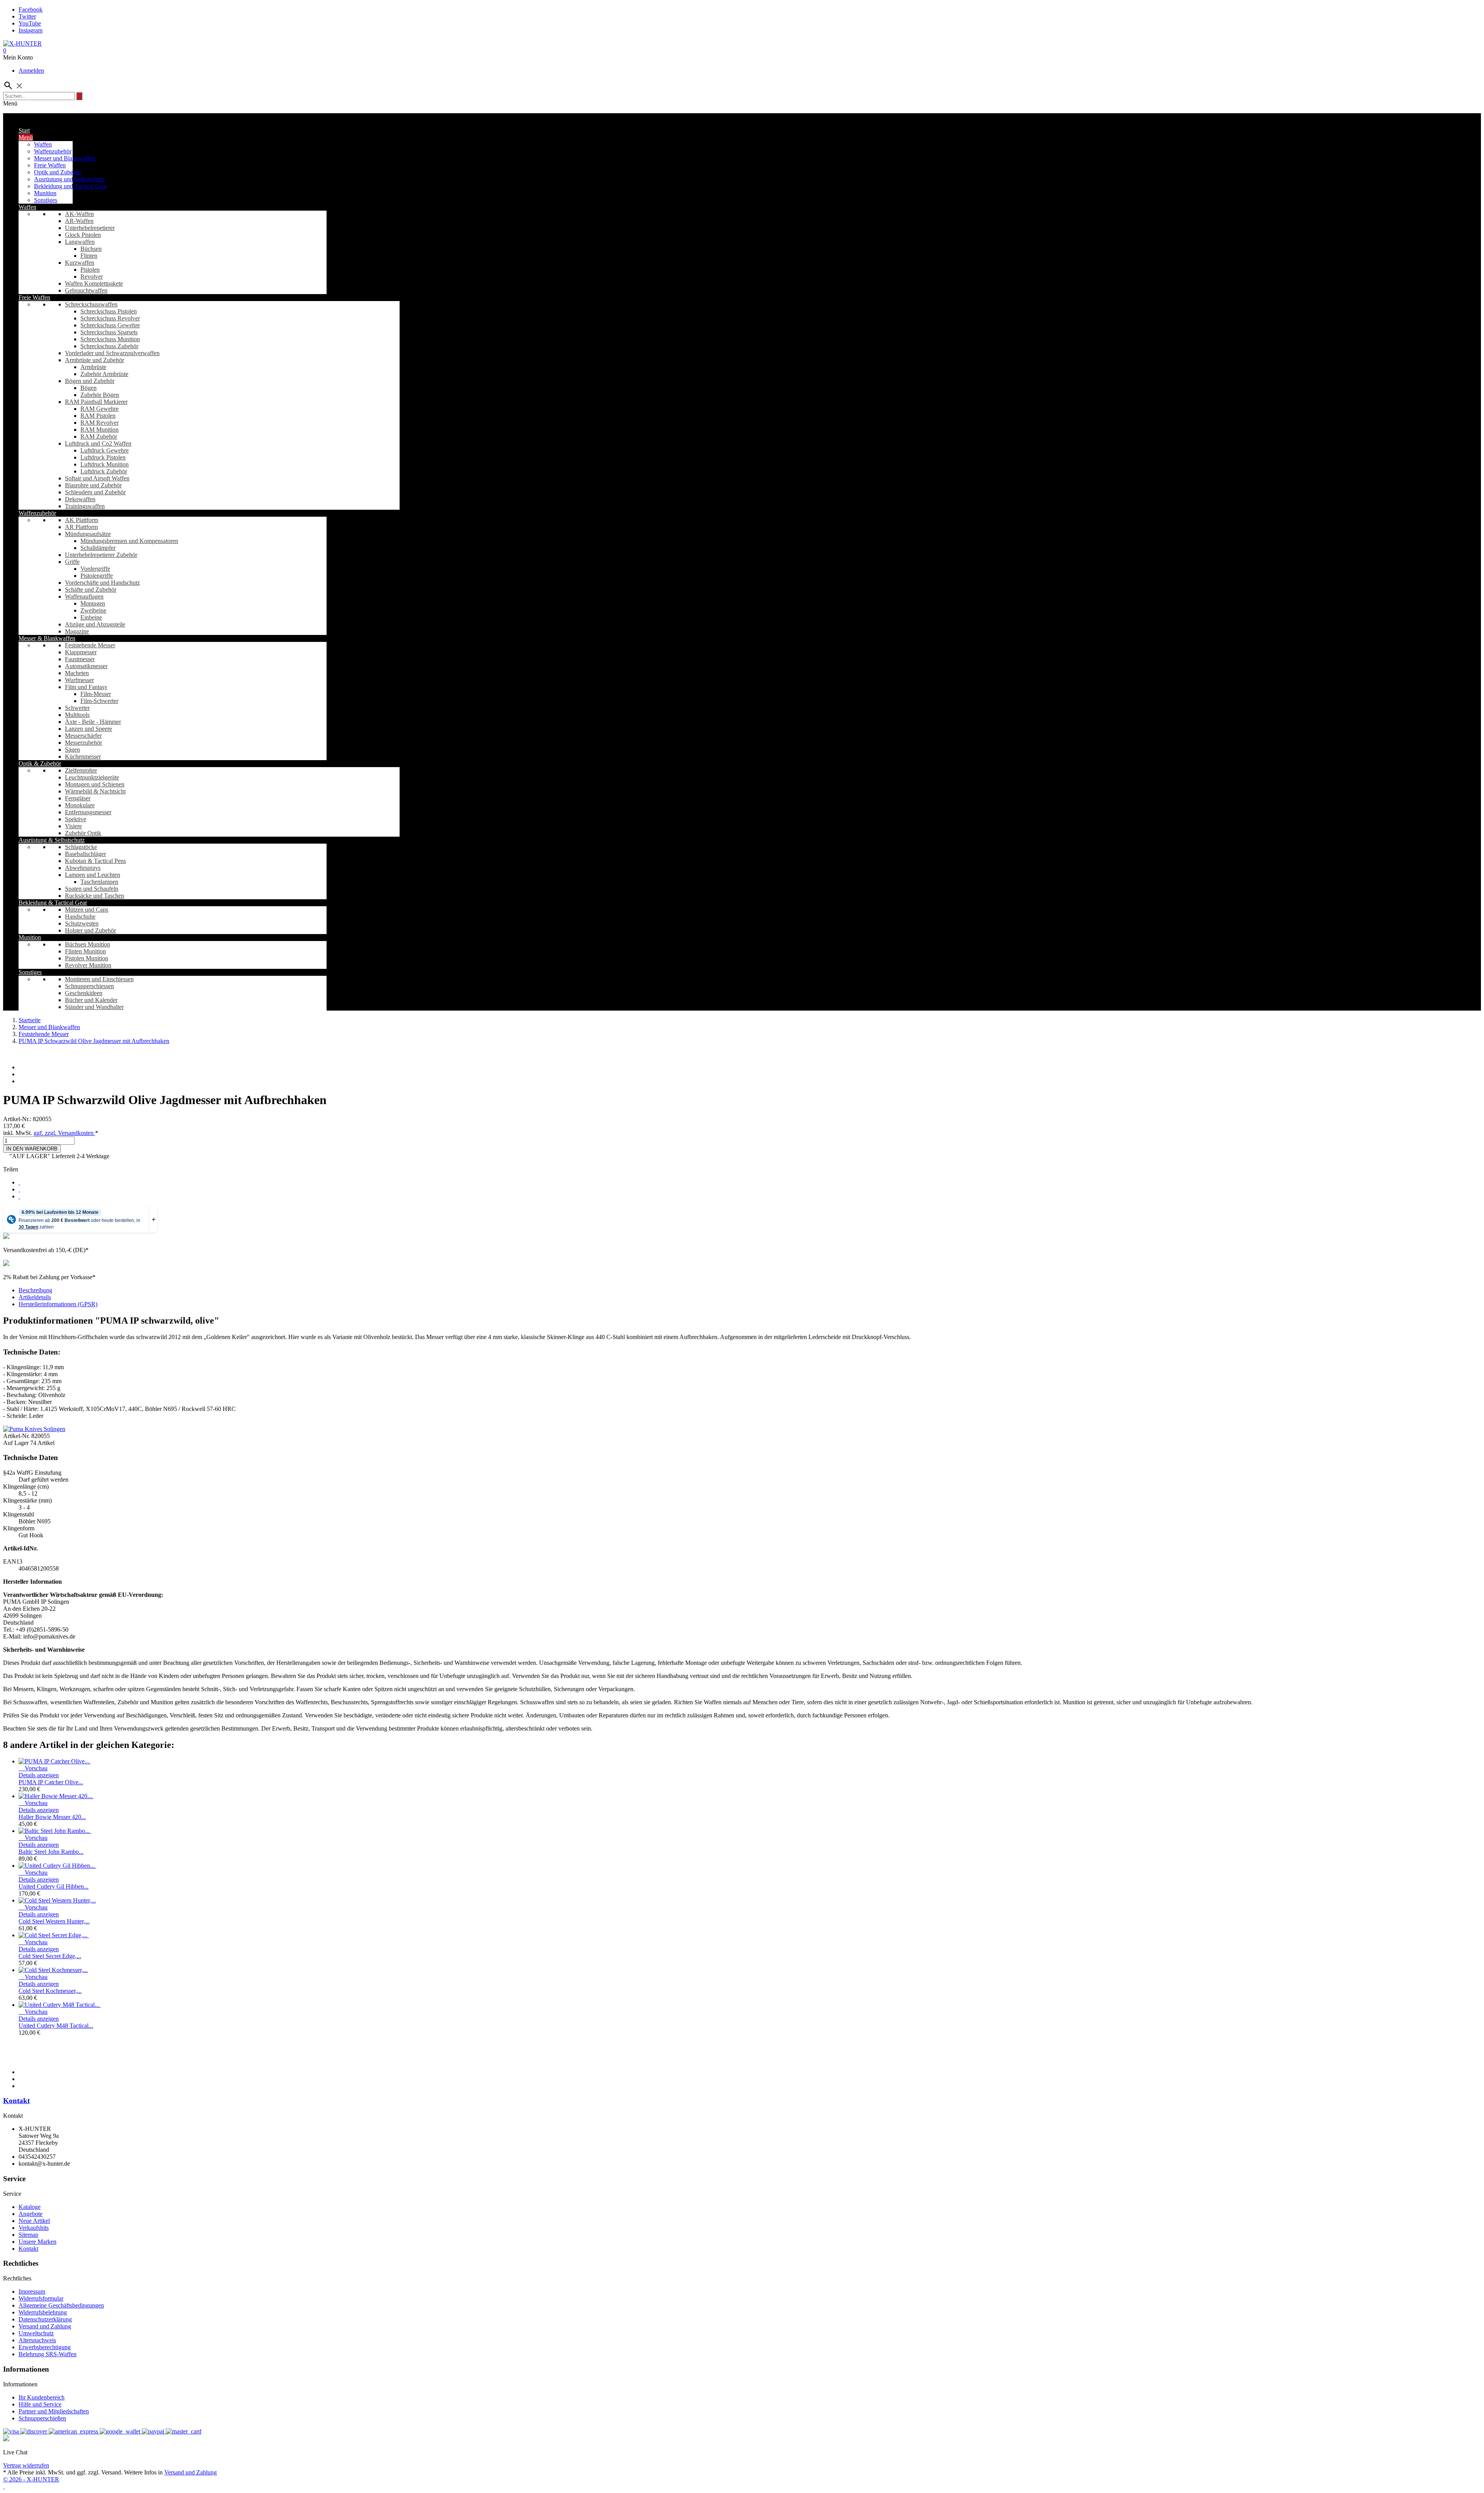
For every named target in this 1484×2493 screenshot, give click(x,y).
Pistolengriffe (97, 576)
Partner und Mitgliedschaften (54, 2411)
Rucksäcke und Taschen (94, 896)
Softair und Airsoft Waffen (97, 478)
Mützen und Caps (87, 910)
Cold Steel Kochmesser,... (50, 1991)
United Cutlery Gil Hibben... (54, 1886)
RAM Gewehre (100, 409)
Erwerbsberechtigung (45, 2347)
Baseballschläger (85, 854)
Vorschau (33, 1768)
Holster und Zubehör (90, 930)
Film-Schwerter (99, 701)
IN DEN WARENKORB (32, 1149)
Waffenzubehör (53, 151)
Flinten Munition (85, 951)
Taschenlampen (99, 882)
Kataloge (30, 2207)
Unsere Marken (37, 2242)
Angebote (31, 2214)
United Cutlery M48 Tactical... (56, 2026)
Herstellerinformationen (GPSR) (58, 1304)
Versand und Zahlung (45, 2326)
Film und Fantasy (86, 687)
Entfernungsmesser (88, 812)
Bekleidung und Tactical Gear (71, 186)
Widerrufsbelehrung (43, 2312)
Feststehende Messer (90, 645)
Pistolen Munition (87, 958)
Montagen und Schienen (95, 784)
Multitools (77, 715)
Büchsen (91, 249)
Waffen (43, 144)
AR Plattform (81, 527)
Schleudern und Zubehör (95, 492)
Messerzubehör (83, 743)
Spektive (76, 819)
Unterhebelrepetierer (90, 228)
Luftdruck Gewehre (105, 450)
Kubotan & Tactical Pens (95, 861)
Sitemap (28, 2235)
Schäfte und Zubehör (91, 590)
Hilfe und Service (40, 2404)
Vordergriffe (95, 569)
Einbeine (91, 617)
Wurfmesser (79, 680)
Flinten (89, 256)
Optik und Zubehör (58, 172)
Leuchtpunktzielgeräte (92, 777)
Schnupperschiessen (89, 986)
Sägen (72, 750)
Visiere (73, 826)
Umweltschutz (36, 2333)
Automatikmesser (86, 666)
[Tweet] (19, 1189)
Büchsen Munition (88, 944)
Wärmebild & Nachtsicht (95, 791)
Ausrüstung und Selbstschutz (69, 179)
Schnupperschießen (42, 2418)
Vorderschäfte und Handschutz (102, 583)
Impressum (32, 2291)
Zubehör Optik (83, 833)
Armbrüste (93, 367)
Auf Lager (16, 1443)
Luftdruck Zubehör (104, 471)
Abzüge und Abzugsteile (95, 624)
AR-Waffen (79, 221)
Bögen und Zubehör (90, 381)
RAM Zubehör (99, 436)
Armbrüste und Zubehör (94, 360)
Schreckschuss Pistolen (109, 311)
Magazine (77, 631)
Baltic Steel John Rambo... (51, 1852)
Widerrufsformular (41, 2298)
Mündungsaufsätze (88, 534)
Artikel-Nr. (17, 1436)
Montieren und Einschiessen (99, 979)
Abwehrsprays (83, 868)
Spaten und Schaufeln (92, 889)
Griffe (72, 562)
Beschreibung (35, 1290)
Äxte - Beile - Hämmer (93, 722)
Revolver (92, 277)
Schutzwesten (82, 923)
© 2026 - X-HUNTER (31, 2479)
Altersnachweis (37, 2340)
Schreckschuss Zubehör (109, 346)
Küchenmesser (83, 756)
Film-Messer (96, 694)
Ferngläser (78, 798)
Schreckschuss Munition (110, 339)
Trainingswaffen (85, 506)
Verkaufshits (34, 2228)
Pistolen (90, 270)
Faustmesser (80, 659)
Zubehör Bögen (100, 395)
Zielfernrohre (81, 770)
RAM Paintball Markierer (96, 402)
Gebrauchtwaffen (86, 290)
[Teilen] (19, 1182)
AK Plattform (82, 520)
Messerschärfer (83, 736)
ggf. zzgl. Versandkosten (64, 1133)
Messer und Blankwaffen (65, 158)
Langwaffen (80, 242)
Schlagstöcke (81, 847)
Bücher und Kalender (91, 1000)
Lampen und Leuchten (93, 875)
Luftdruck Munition (105, 464)
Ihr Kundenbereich (42, 2397)
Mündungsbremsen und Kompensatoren (129, 541)
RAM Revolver (100, 423)
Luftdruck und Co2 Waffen (98, 443)
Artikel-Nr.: (18, 1119)
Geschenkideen (84, 993)
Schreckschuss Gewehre (110, 325)
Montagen (93, 603)
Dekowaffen (80, 499)
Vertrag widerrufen (26, 2465)
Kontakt (16, 2101)
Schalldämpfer (98, 548)
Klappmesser (81, 652)
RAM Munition (100, 430)
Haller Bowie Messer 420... (52, 1817)
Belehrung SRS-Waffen (48, 2354)
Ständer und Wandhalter (94, 1007)
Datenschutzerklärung (45, 2319)
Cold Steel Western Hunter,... (54, 1921)
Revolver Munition (88, 965)
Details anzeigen (39, 1775)
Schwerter (77, 708)
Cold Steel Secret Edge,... (50, 1956)
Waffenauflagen (84, 596)
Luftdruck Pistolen (103, 457)
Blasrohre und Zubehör (93, 485)
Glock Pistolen (83, 235)
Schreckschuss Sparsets (109, 332)
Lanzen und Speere (88, 729)
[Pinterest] (19, 1196)
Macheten (77, 673)
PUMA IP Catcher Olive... (51, 1782)
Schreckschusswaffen (91, 304)
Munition (45, 193)
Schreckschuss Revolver (110, 318)
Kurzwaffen (80, 263)
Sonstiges (46, 200)
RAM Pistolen (98, 416)
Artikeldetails (35, 1297)
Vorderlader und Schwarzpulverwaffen (112, 353)
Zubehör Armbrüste (104, 374)
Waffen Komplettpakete (94, 283)
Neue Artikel (34, 2221)
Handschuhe (80, 916)
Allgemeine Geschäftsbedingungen (61, 2305)
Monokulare (80, 805)
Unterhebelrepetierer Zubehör (101, 555)
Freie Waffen (50, 165)
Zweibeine (93, 610)
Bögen (88, 388)
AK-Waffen (79, 214)
